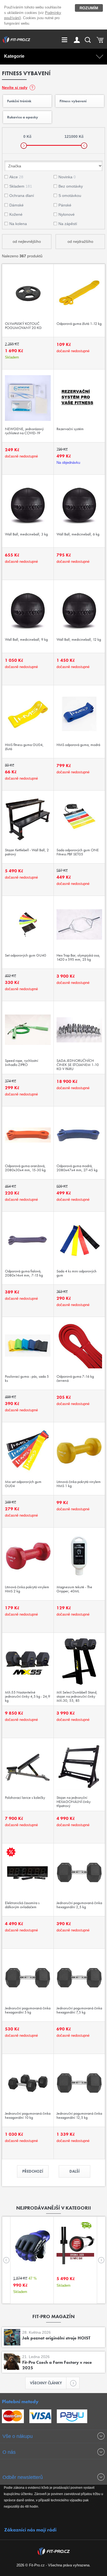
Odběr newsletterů (23, 2477)
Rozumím (89, 8)
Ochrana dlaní (22, 196)
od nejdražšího (80, 241)
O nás (9, 2452)
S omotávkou (70, 196)
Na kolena (18, 224)
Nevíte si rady (15, 88)
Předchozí (33, 2171)
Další (74, 2171)
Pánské (65, 205)
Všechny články (46, 2383)
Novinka (67, 177)
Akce (16, 177)
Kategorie (14, 56)
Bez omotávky (71, 186)
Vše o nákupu (18, 2436)
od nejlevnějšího (27, 241)
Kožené (16, 214)
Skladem (21, 186)
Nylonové (67, 214)
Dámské (16, 205)
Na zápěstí (68, 224)
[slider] (24, 146)
